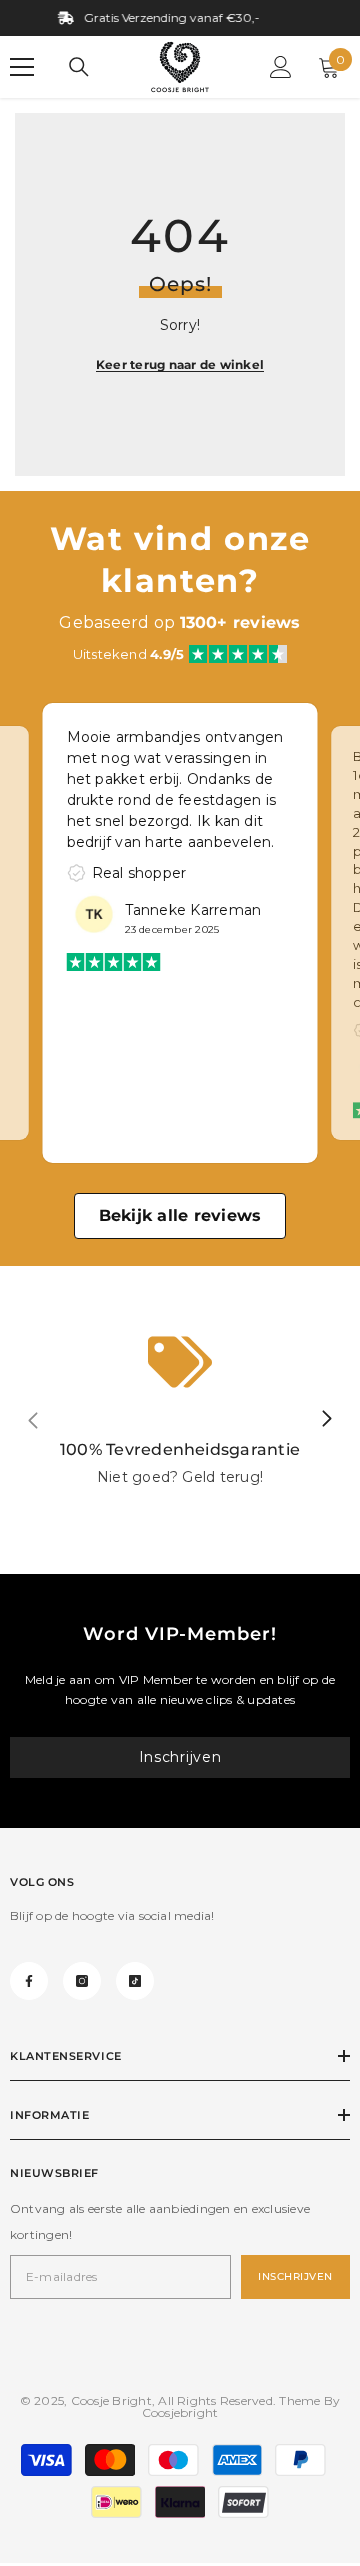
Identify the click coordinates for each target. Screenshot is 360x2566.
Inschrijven (180, 1757)
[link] (180, 1420)
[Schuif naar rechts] (326, 1420)
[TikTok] (135, 1981)
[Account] (281, 67)
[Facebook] (29, 1981)
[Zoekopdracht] (79, 67)
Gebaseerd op (179, 622)
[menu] (22, 67)
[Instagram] (82, 1981)
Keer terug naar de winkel (180, 364)
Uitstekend (129, 654)
